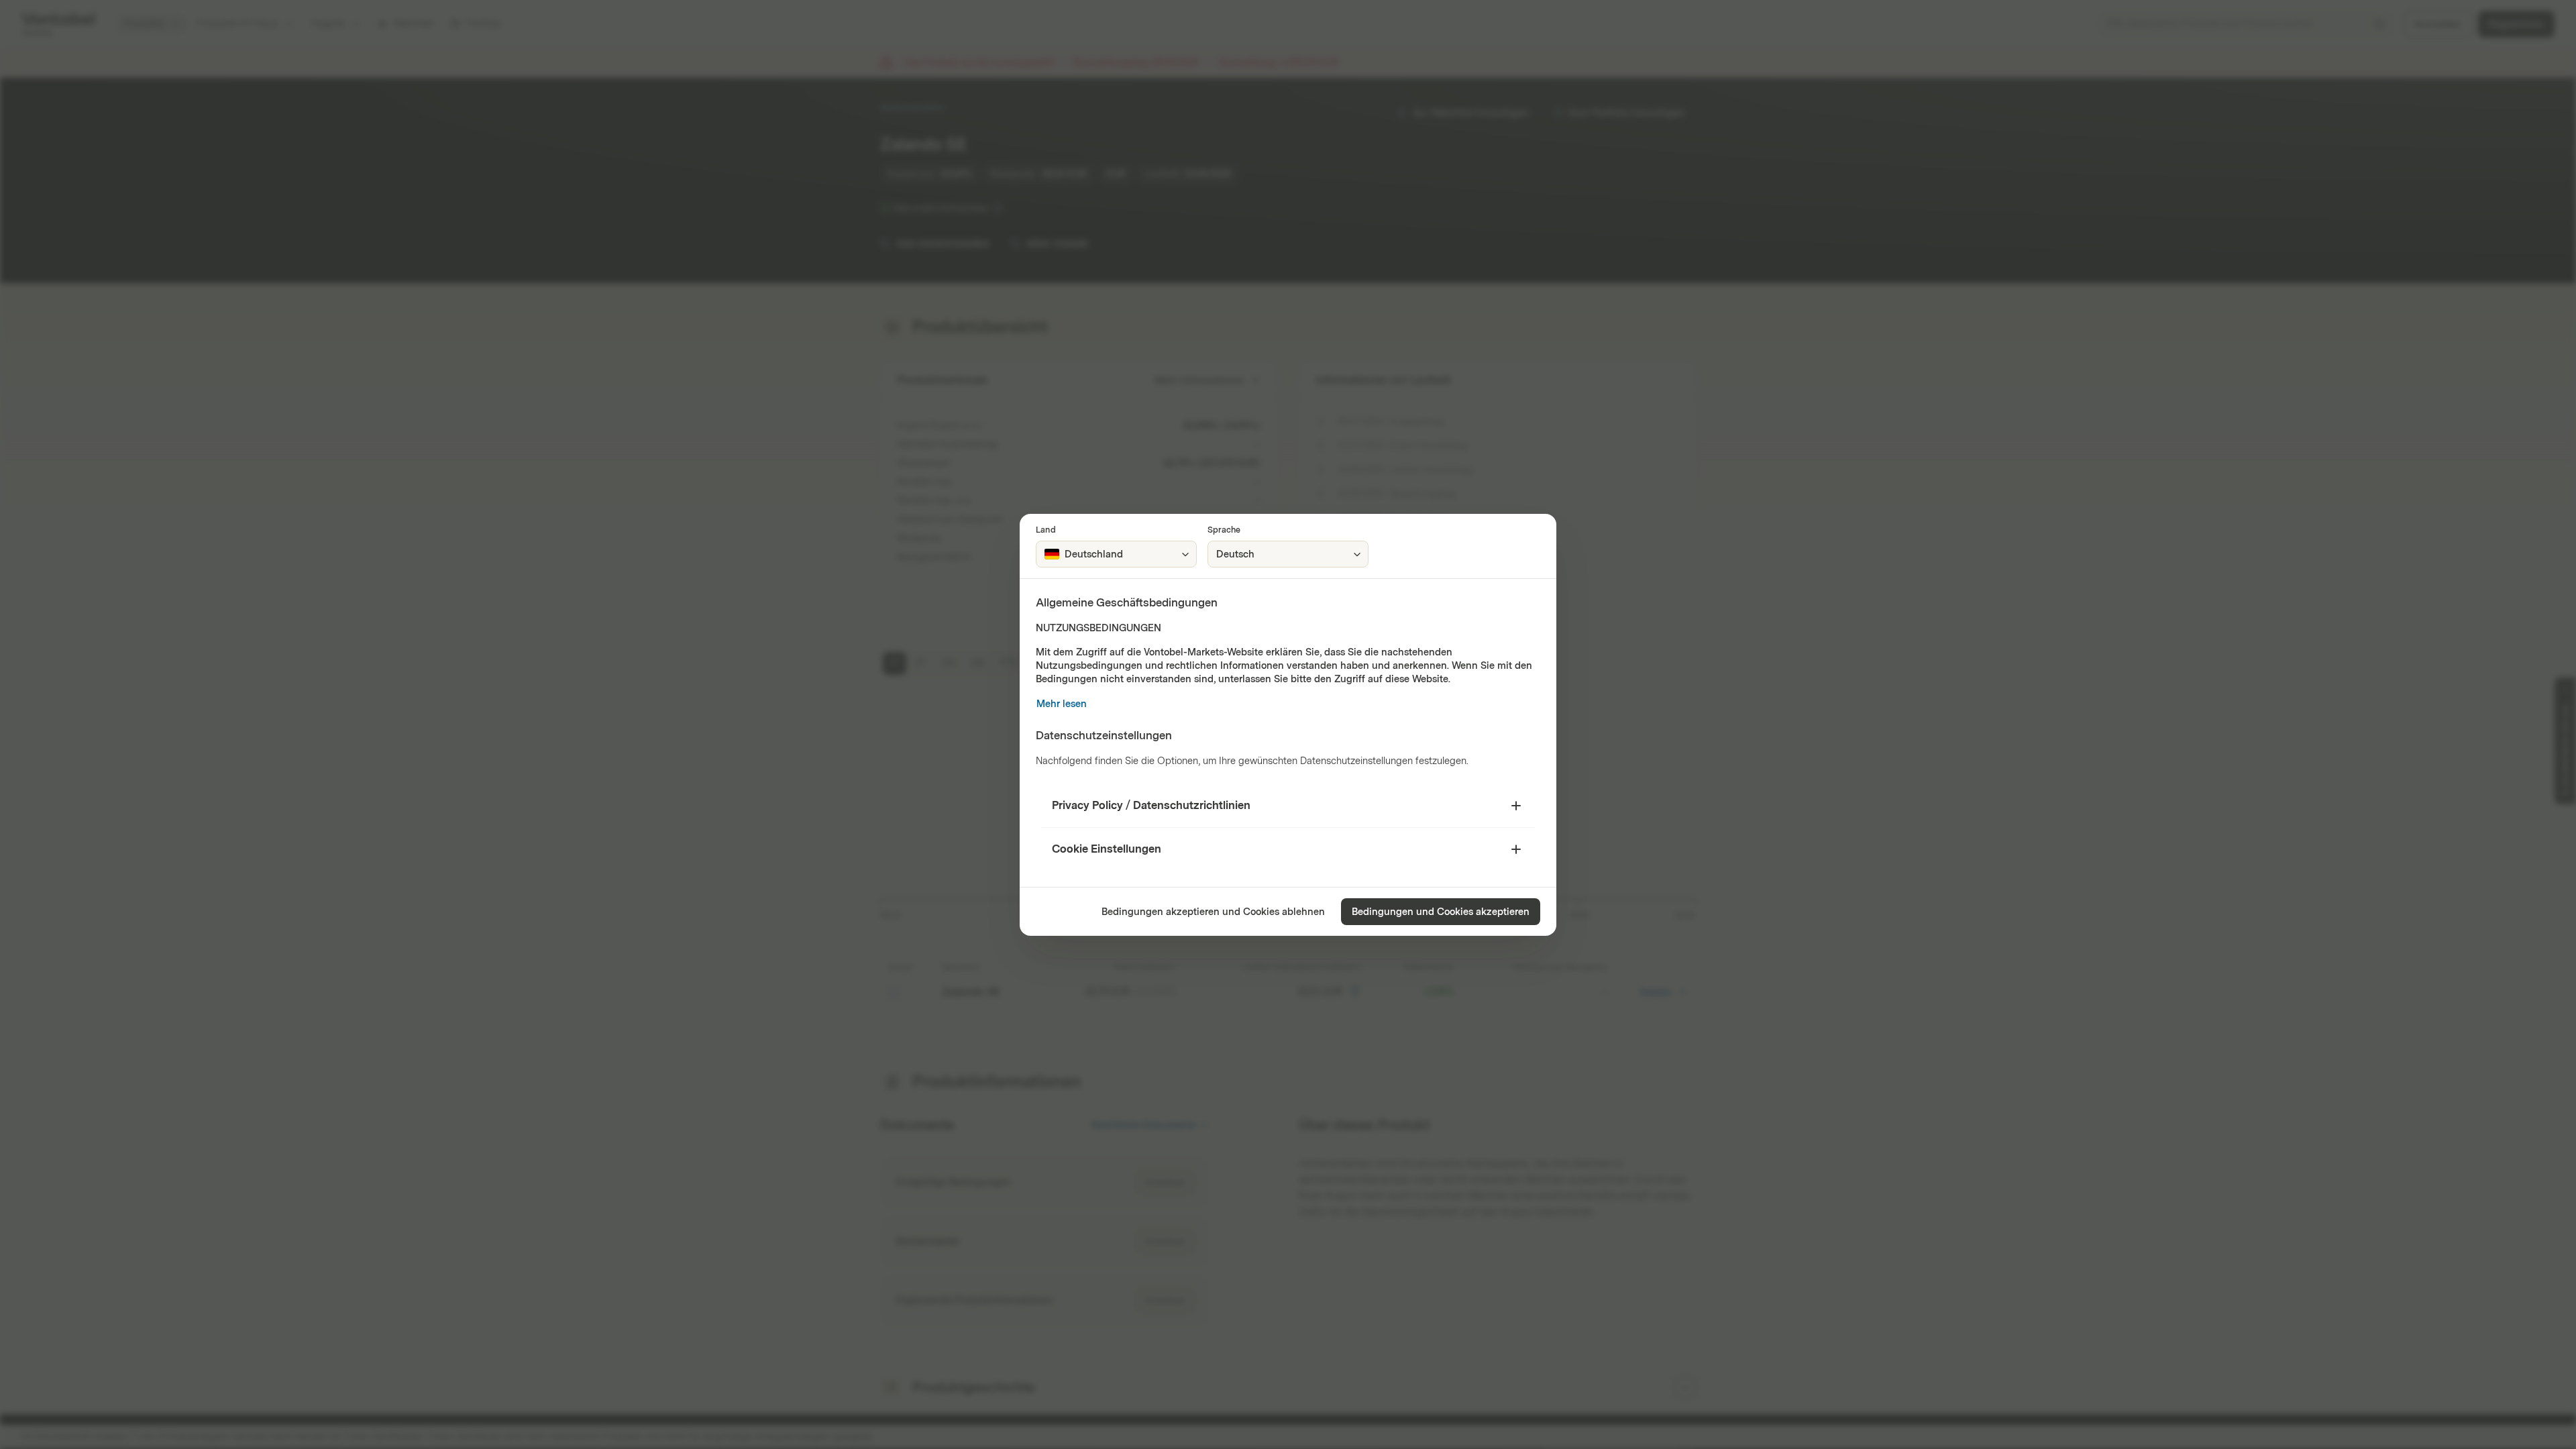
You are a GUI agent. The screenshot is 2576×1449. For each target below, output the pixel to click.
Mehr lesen (1062, 704)
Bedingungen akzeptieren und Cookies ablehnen (1213, 912)
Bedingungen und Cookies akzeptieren (1441, 912)
